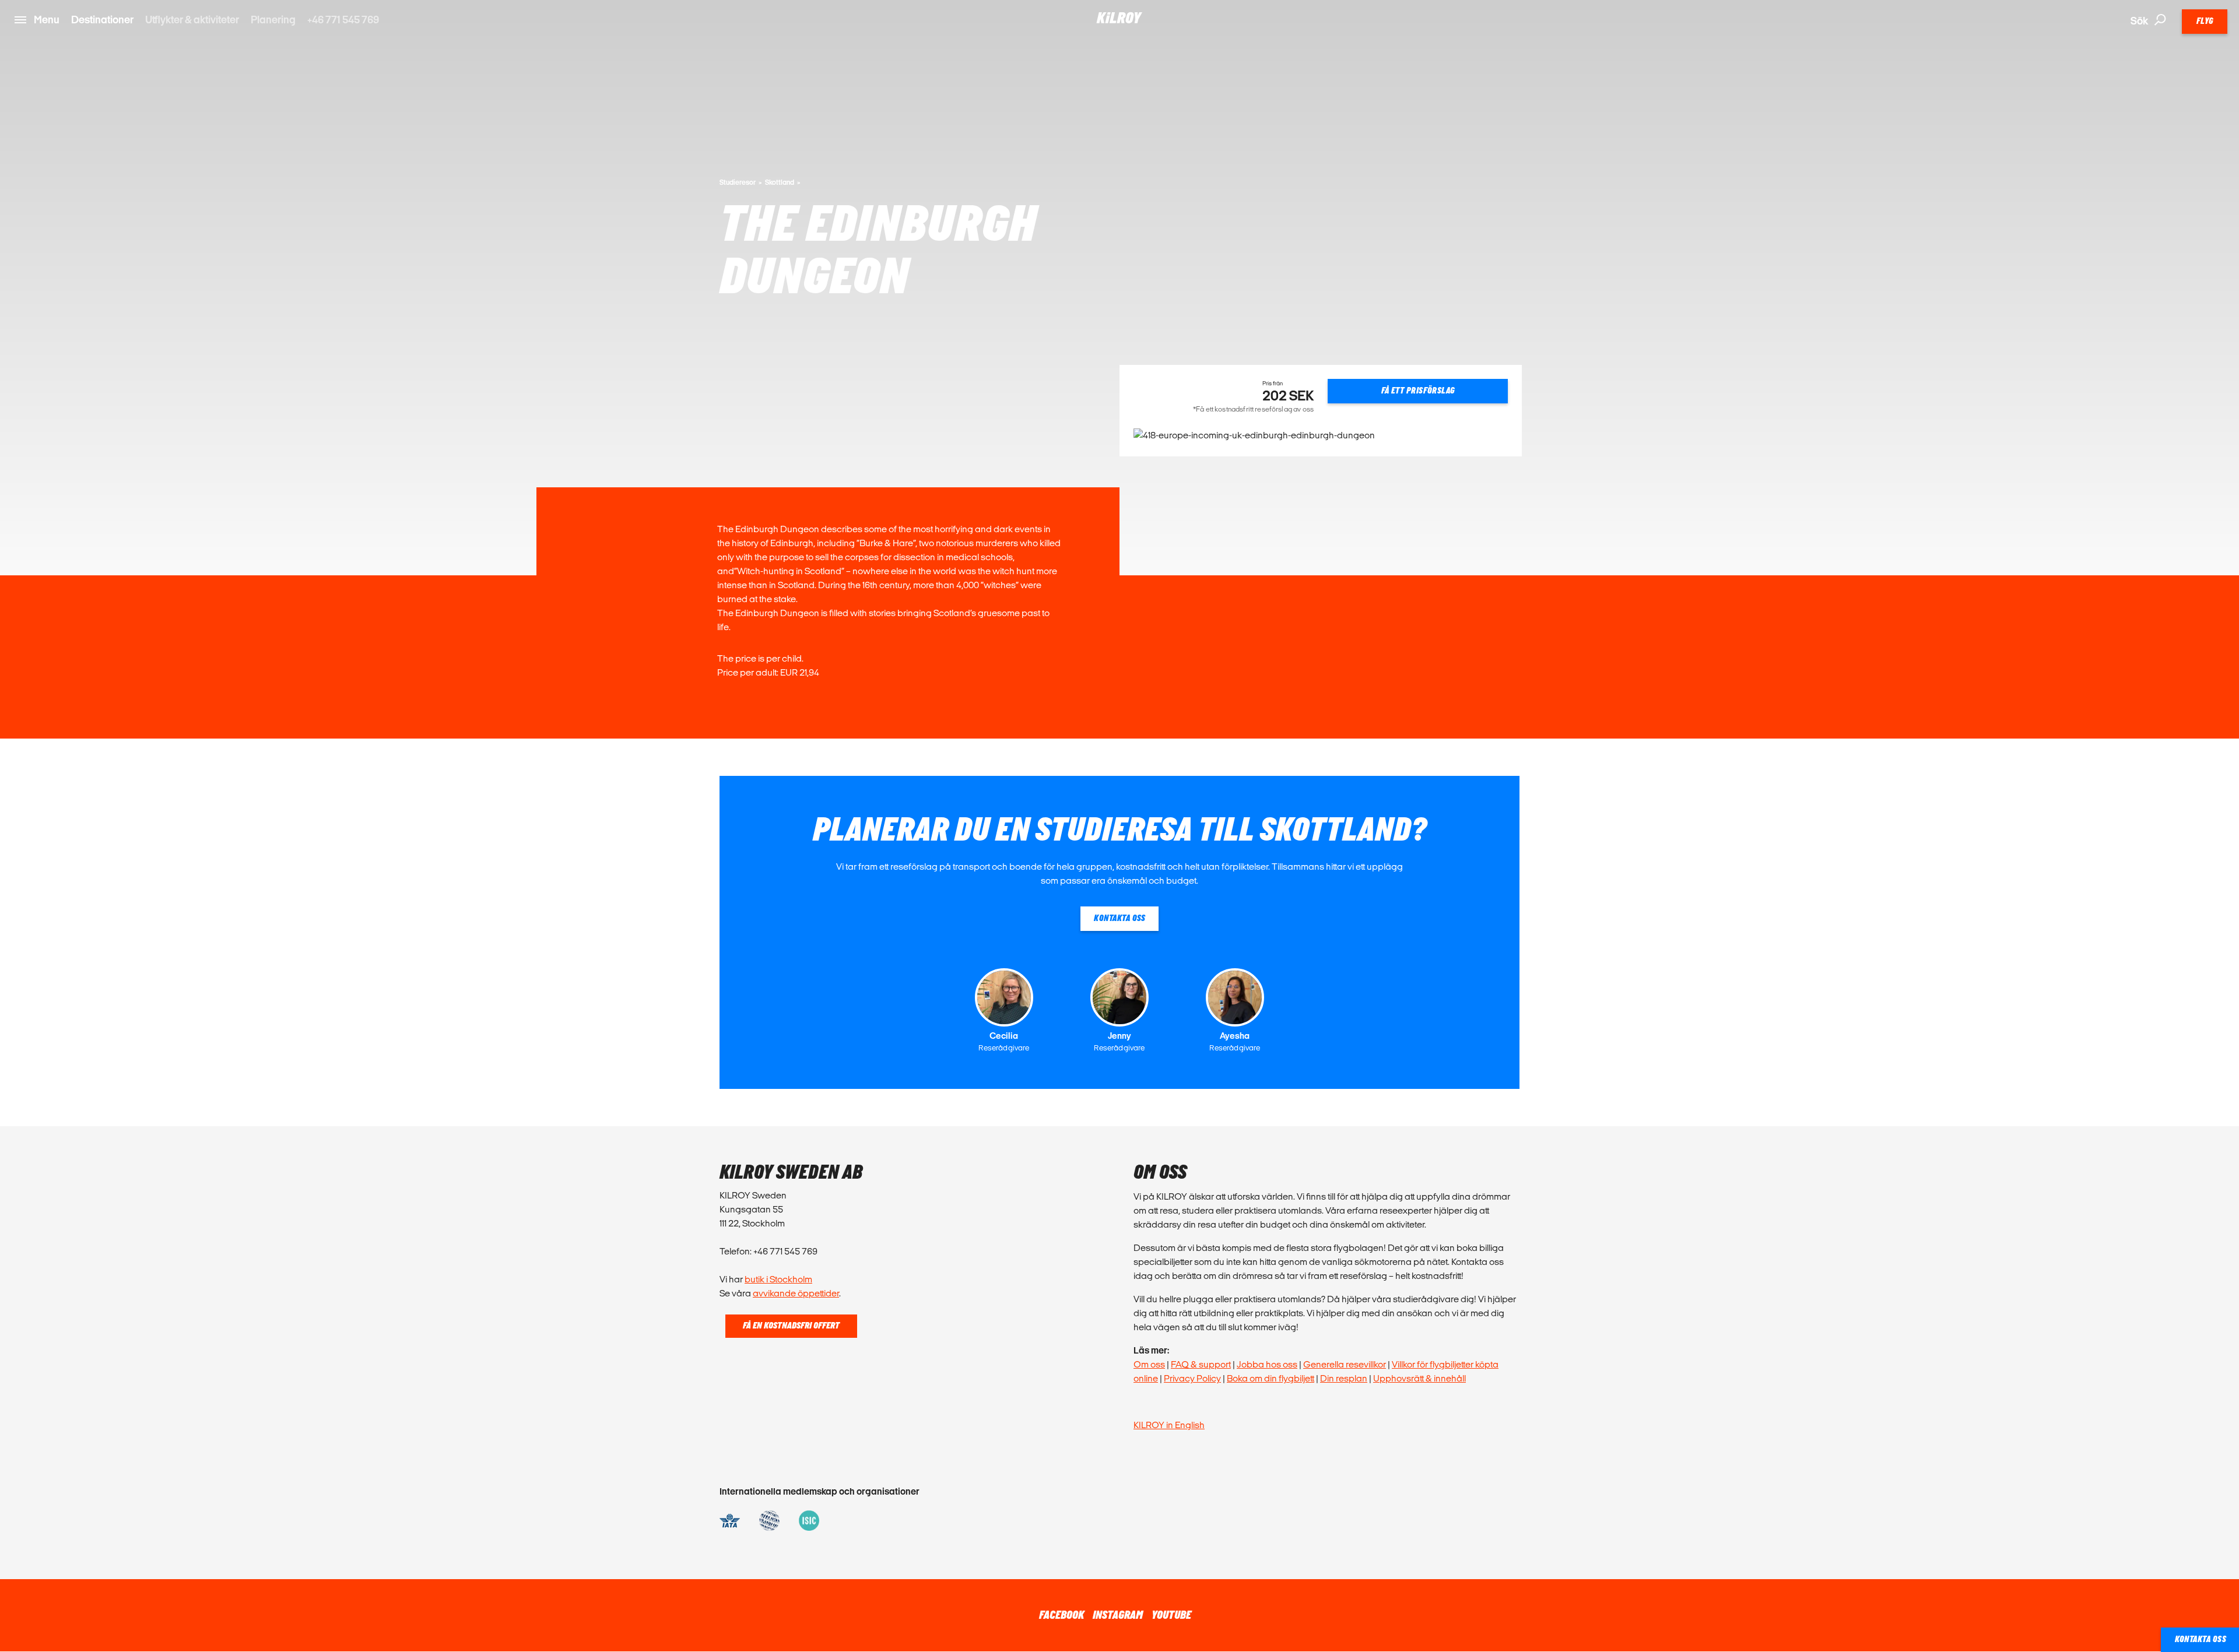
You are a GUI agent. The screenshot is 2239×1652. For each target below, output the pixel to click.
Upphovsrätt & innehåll (1419, 1378)
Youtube (1171, 1615)
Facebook (1061, 1615)
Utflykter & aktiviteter (192, 20)
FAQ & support (1201, 1364)
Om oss (1149, 1364)
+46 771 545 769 (343, 20)
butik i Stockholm (778, 1279)
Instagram (1118, 1615)
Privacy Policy (1192, 1378)
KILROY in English (1169, 1425)
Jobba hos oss (1267, 1364)
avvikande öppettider (796, 1293)
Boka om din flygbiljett (1271, 1378)
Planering (273, 20)
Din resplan (1344, 1378)
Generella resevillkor (1345, 1364)
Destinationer (102, 20)
